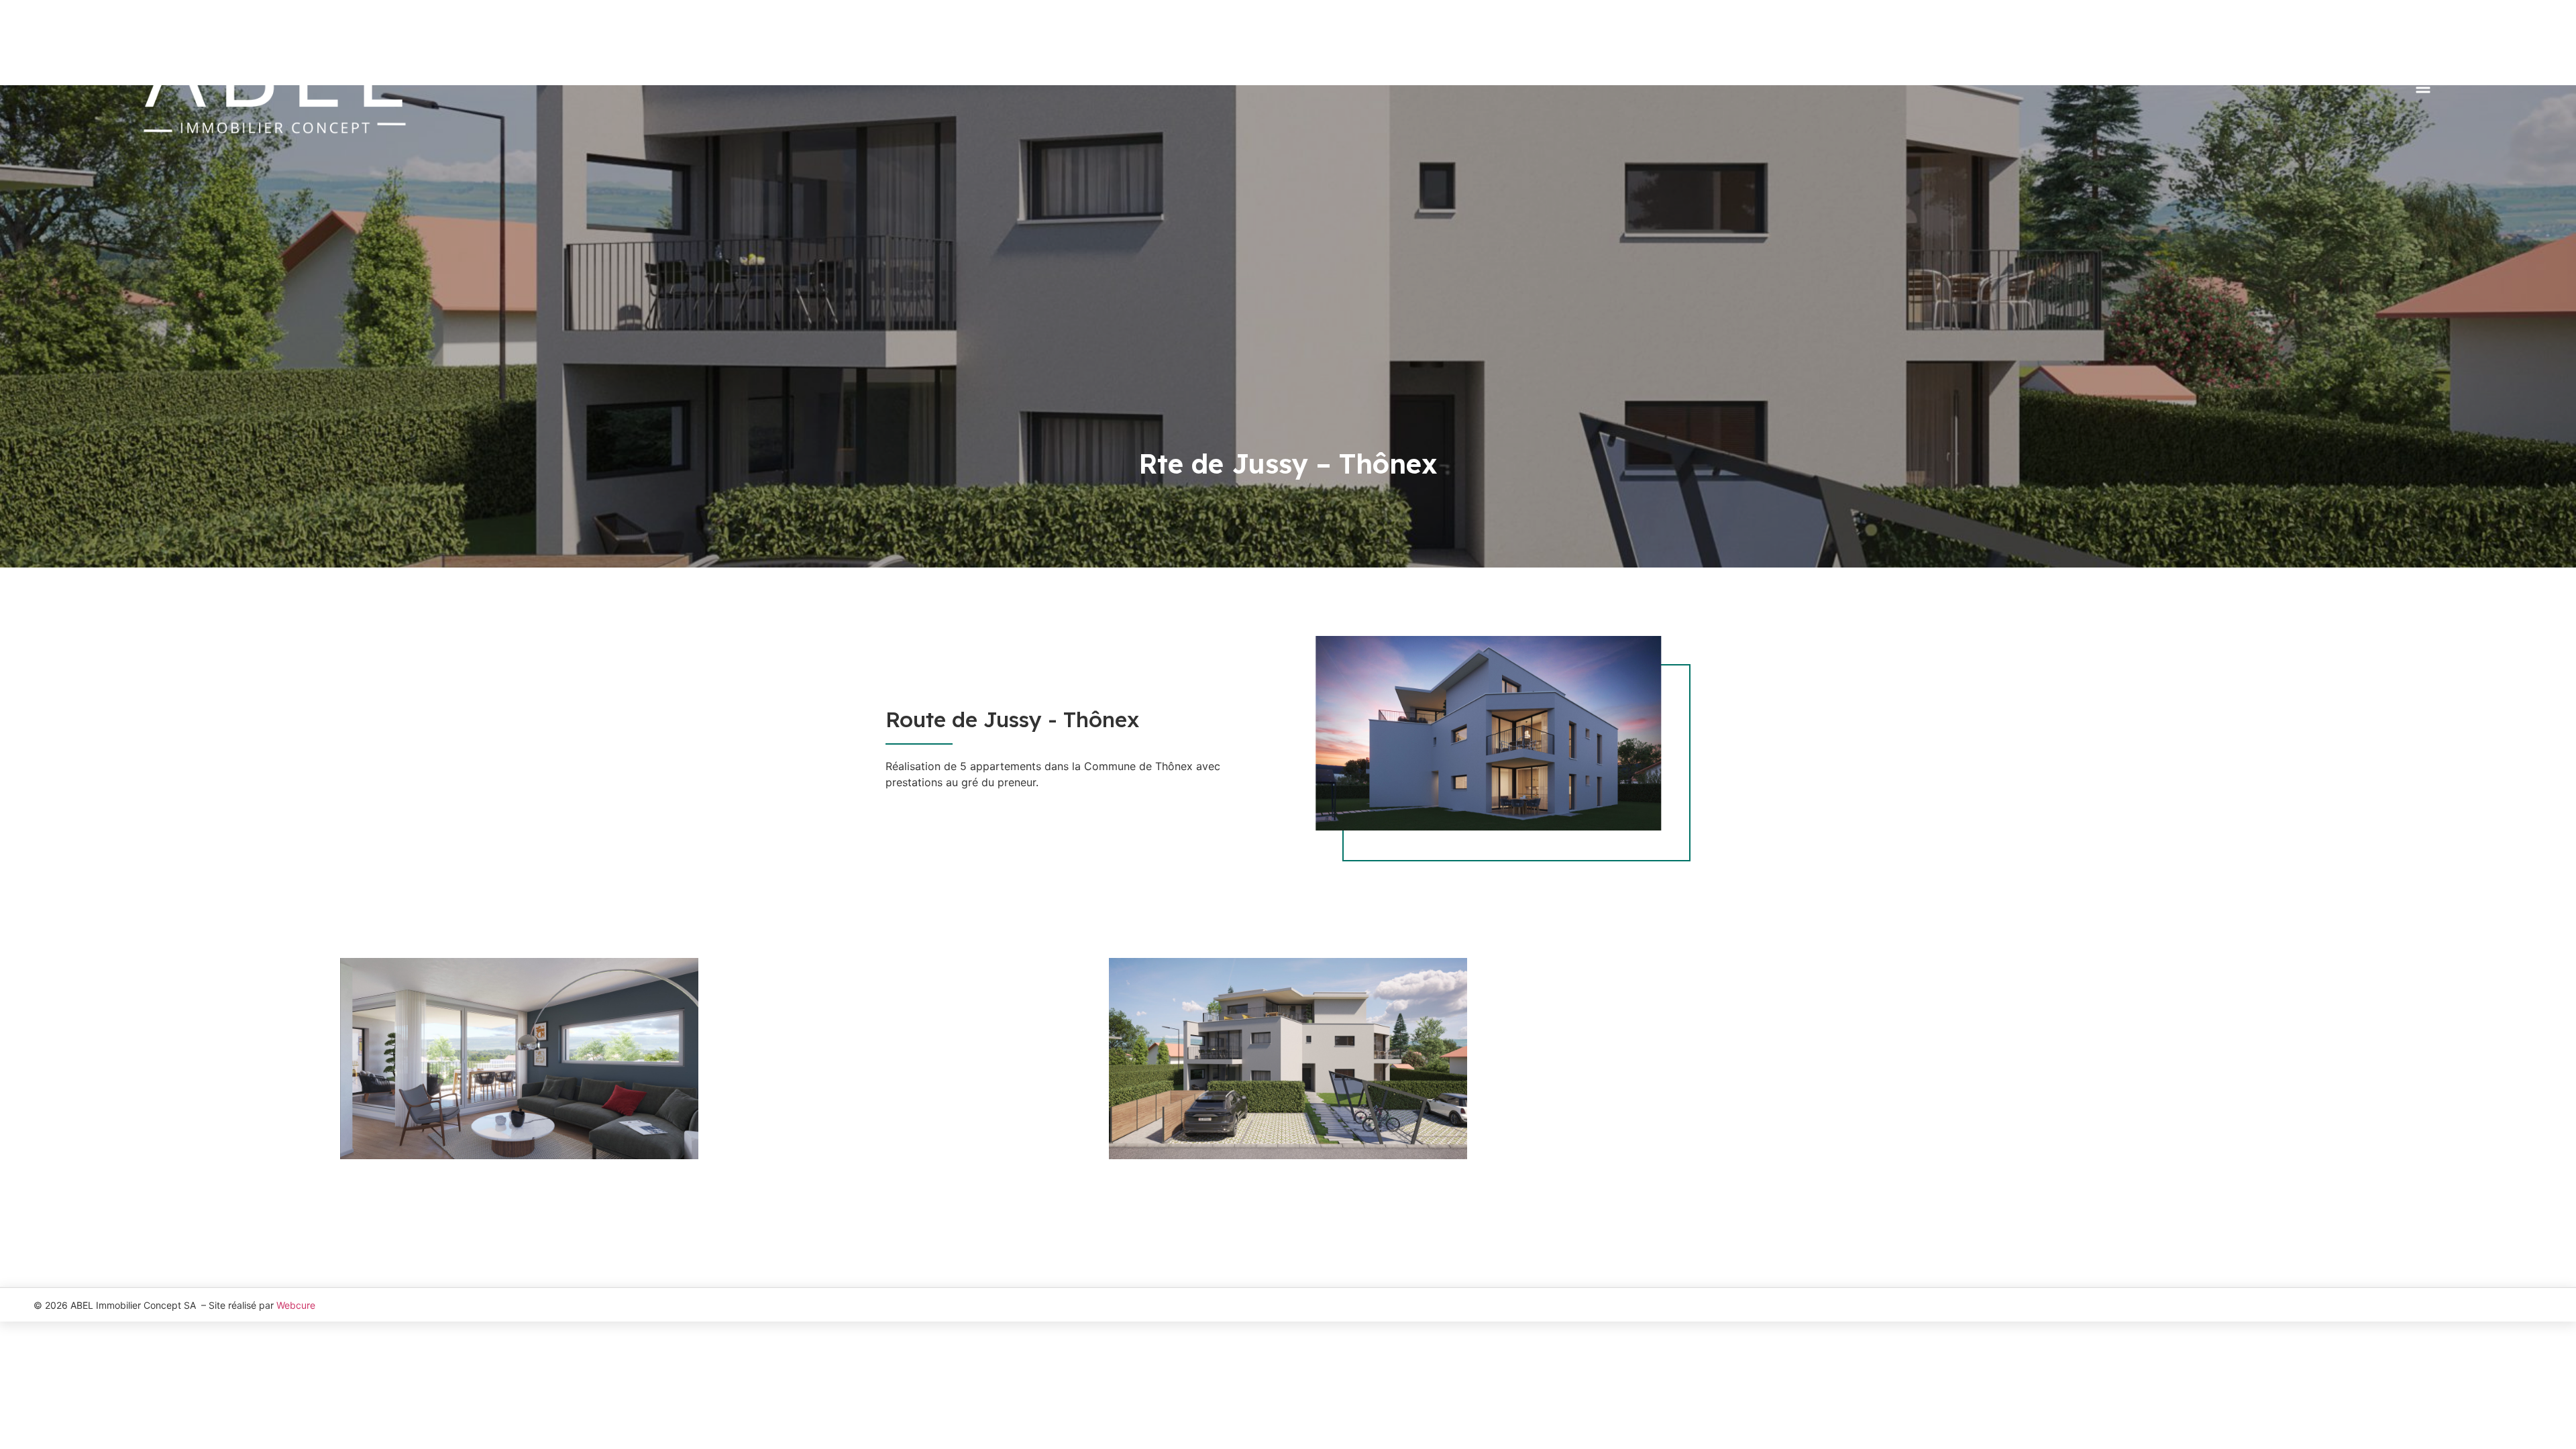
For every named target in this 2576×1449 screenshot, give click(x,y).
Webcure (296, 1305)
